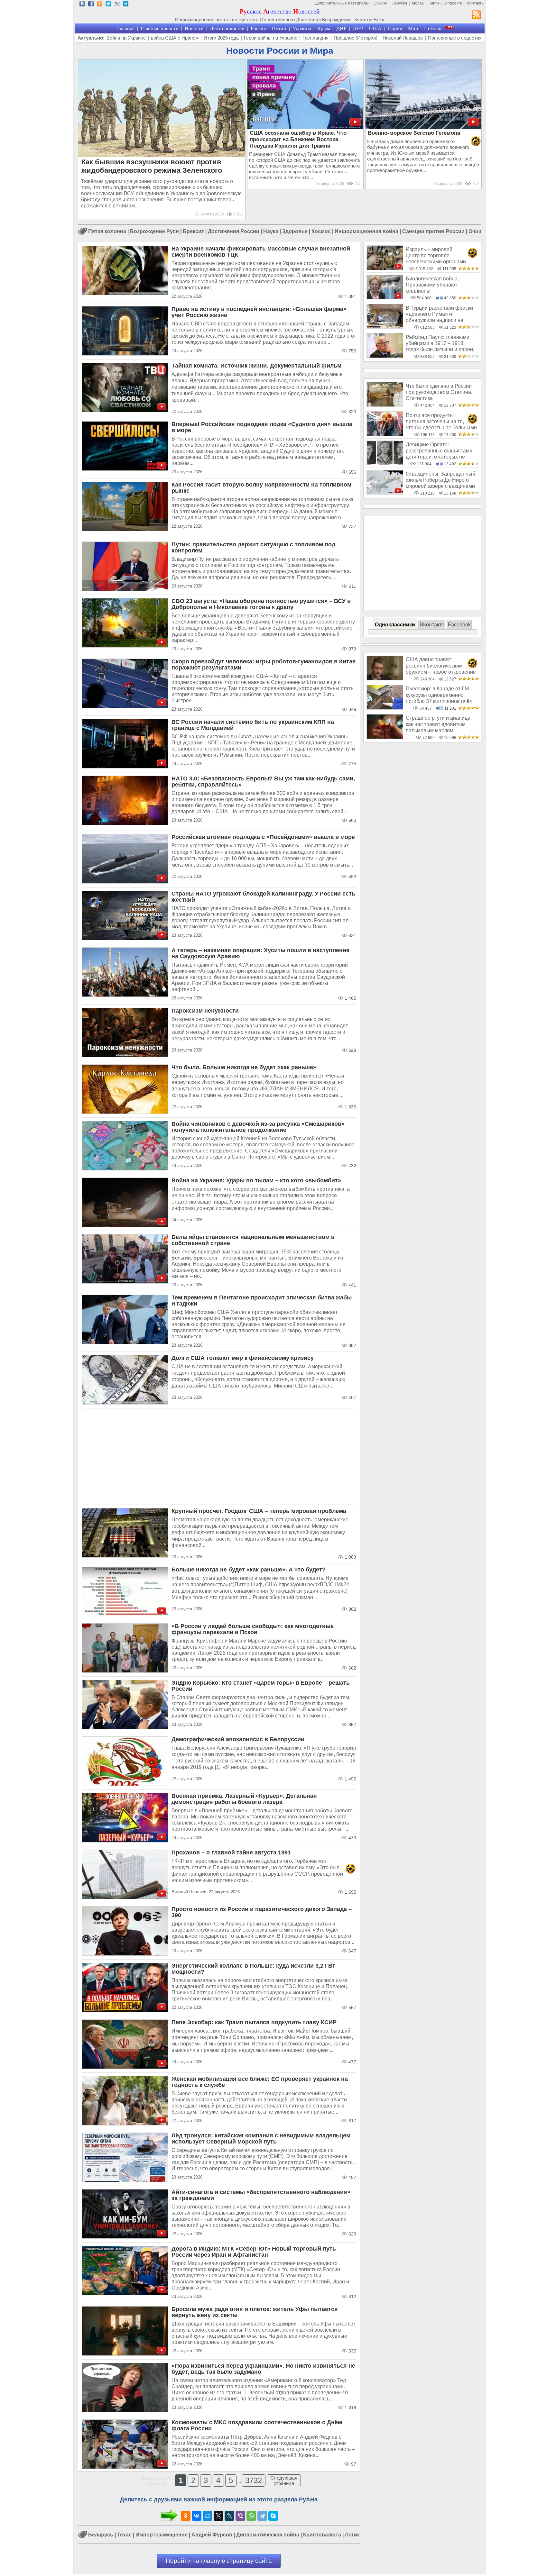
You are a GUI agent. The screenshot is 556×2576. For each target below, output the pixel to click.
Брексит (193, 231)
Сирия (395, 28)
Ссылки (380, 3)
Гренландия (315, 38)
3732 (254, 2480)
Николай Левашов (403, 38)
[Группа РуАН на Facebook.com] (91, 5)
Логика (354, 2535)
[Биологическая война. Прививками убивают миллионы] (385, 298)
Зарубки (400, 3)
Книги (434, 3)
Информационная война (366, 231)
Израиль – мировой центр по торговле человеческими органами (436, 256)
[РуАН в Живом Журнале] (117, 5)
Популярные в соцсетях (455, 38)
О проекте (453, 3)
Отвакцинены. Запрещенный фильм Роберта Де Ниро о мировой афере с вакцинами (440, 480)
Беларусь (101, 2535)
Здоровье (295, 231)
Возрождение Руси (154, 231)
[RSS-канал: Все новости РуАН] (477, 15)
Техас (124, 2535)
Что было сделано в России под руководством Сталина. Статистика (439, 392)
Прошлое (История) (356, 38)
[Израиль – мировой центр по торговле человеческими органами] (385, 268)
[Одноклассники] (186, 2516)
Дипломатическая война (268, 2535)
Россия (258, 28)
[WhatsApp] (251, 2516)
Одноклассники (395, 625)
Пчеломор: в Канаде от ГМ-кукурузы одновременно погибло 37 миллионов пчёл (439, 695)
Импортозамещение (162, 2535)
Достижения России (234, 231)
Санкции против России (433, 231)
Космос (321, 231)
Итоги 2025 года (221, 38)
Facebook (459, 625)
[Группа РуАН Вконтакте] (82, 5)
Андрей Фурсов (212, 2535)
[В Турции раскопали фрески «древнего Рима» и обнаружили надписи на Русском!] (385, 327)
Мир (413, 28)
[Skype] (273, 2516)
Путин (279, 28)
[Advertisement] (219, 1457)
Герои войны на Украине (271, 38)
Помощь (433, 28)
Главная (126, 28)
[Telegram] (262, 2516)
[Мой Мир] (208, 2516)
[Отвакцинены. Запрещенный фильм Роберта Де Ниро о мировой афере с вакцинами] (385, 493)
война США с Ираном (175, 38)
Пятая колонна (107, 231)
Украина (302, 28)
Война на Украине (126, 38)
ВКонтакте (432, 625)
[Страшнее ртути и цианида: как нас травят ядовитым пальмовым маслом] (385, 737)
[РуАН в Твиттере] (108, 5)
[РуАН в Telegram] (126, 5)
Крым (324, 28)
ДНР (341, 28)
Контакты (476, 3)
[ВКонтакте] (197, 2516)
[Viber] (240, 2516)
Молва (418, 3)
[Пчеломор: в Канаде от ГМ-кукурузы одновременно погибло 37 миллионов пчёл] (385, 708)
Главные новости (160, 28)
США (375, 28)
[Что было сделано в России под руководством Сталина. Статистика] (385, 405)
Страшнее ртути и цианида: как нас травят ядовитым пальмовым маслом (439, 724)
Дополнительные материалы (342, 3)
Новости (194, 28)
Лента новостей (227, 28)
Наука (271, 231)
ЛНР (358, 28)
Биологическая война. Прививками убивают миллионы (432, 285)
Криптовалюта (322, 2535)
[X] (218, 2516)
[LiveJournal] (229, 2516)
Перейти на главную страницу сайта (219, 2561)
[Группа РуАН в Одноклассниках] (100, 5)
